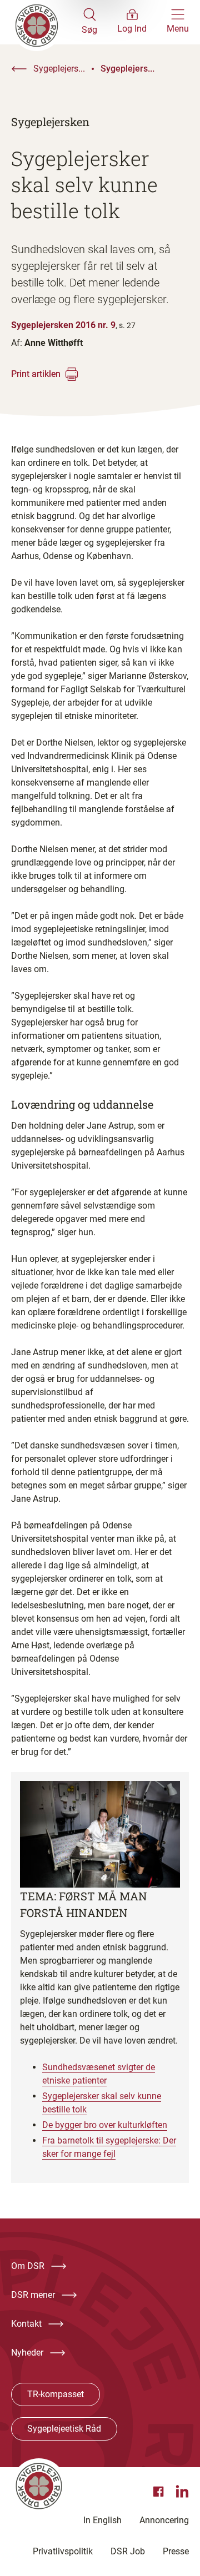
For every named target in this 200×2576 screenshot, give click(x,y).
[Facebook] (160, 2492)
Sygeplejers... (59, 69)
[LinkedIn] (182, 2492)
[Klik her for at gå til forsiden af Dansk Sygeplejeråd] (46, 22)
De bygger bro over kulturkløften (105, 2125)
